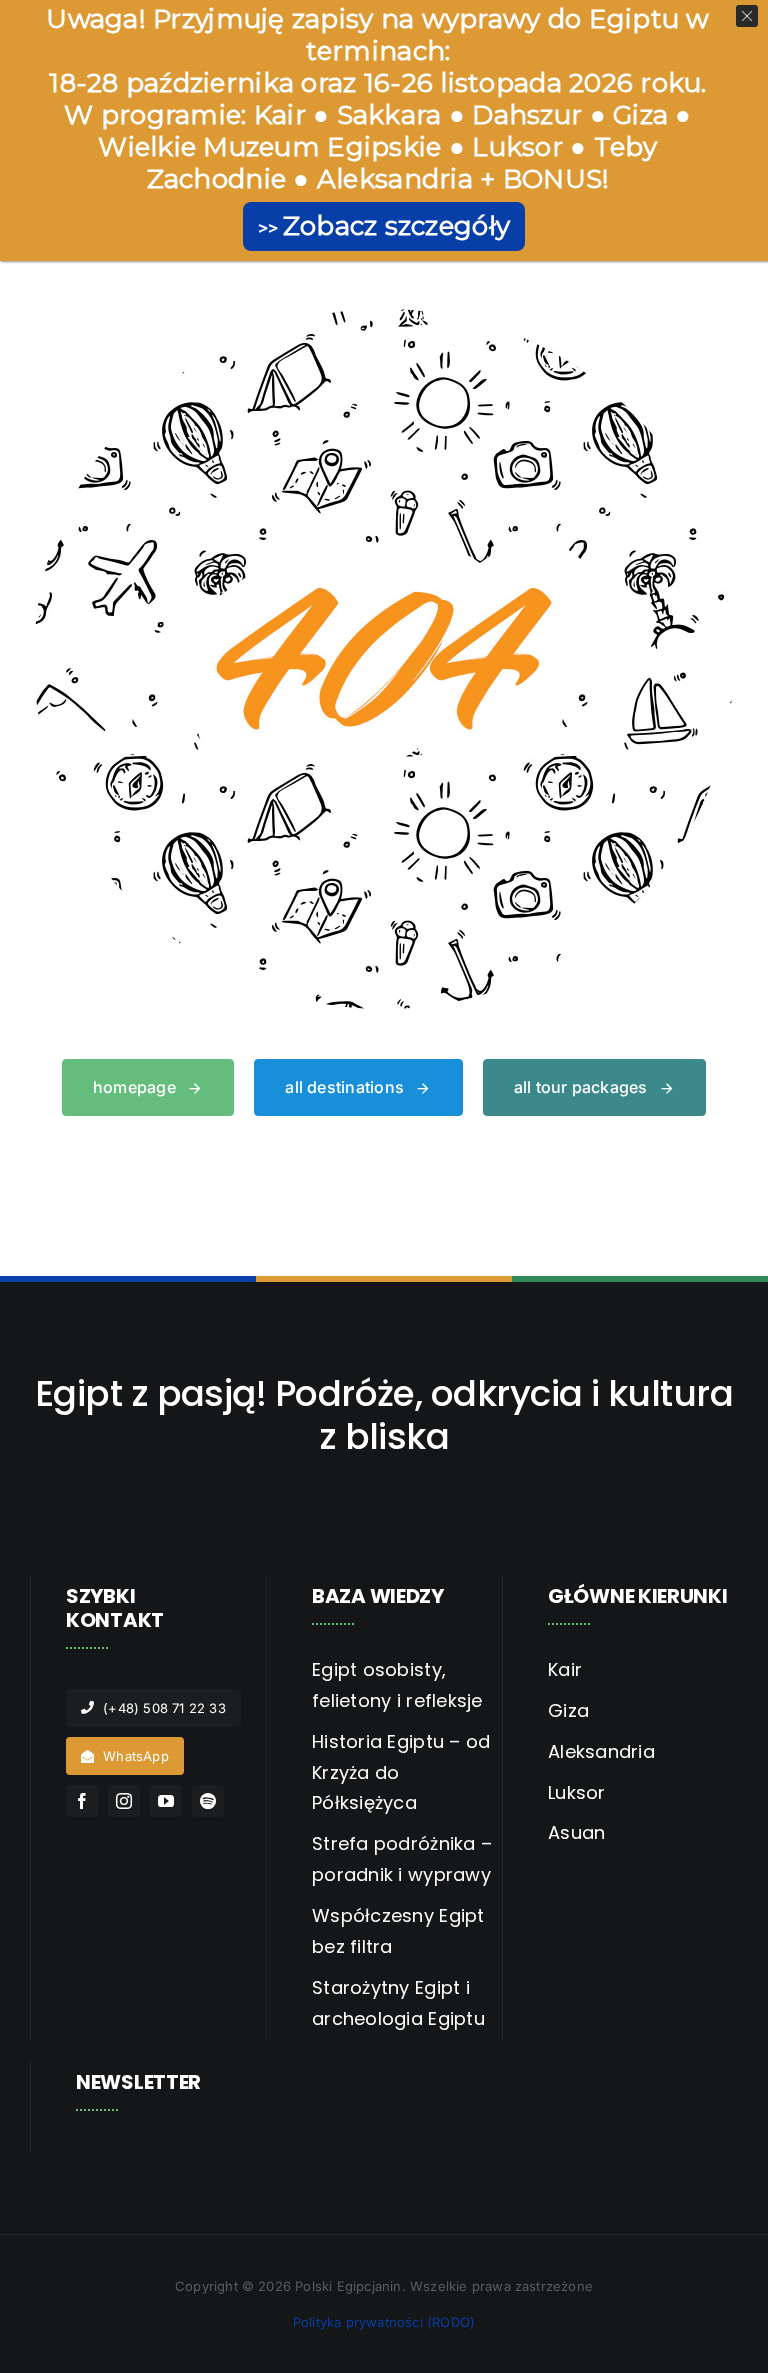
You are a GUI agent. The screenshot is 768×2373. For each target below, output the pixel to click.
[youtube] (166, 1801)
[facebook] (82, 1801)
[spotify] (208, 1801)
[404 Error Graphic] (384, 317)
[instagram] (124, 1801)
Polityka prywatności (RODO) (384, 2322)
